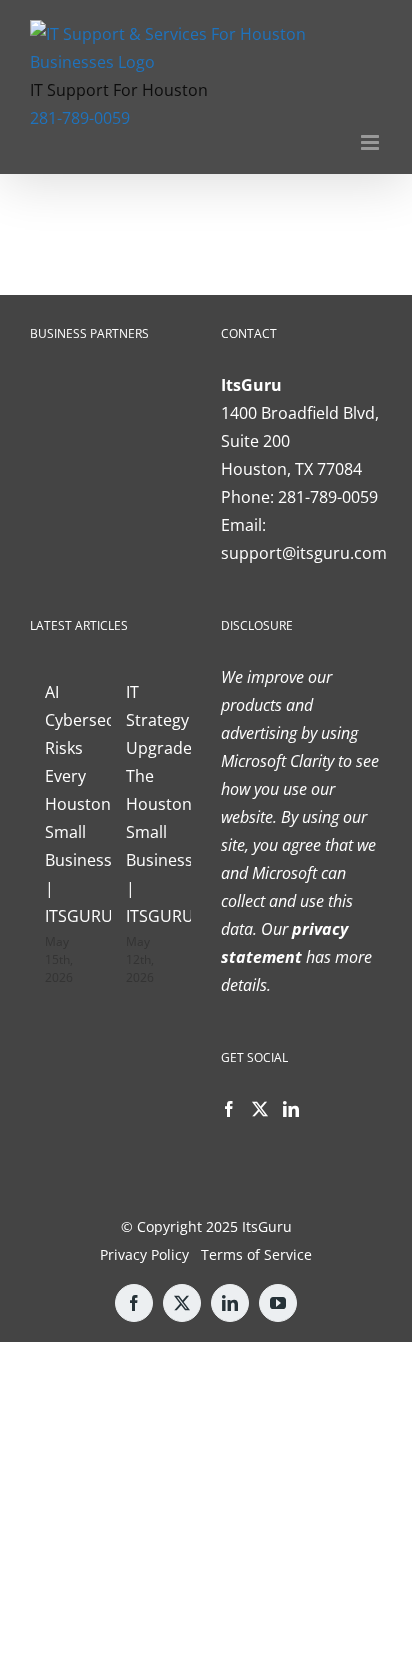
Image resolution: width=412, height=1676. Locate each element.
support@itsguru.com (304, 553)
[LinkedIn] (291, 1109)
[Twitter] (260, 1109)
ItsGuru (267, 1226)
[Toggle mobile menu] (371, 142)
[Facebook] (229, 1109)
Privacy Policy (144, 1254)
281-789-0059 (80, 118)
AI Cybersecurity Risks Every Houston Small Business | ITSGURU (97, 804)
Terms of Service (256, 1254)
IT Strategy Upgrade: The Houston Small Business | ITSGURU (161, 804)
